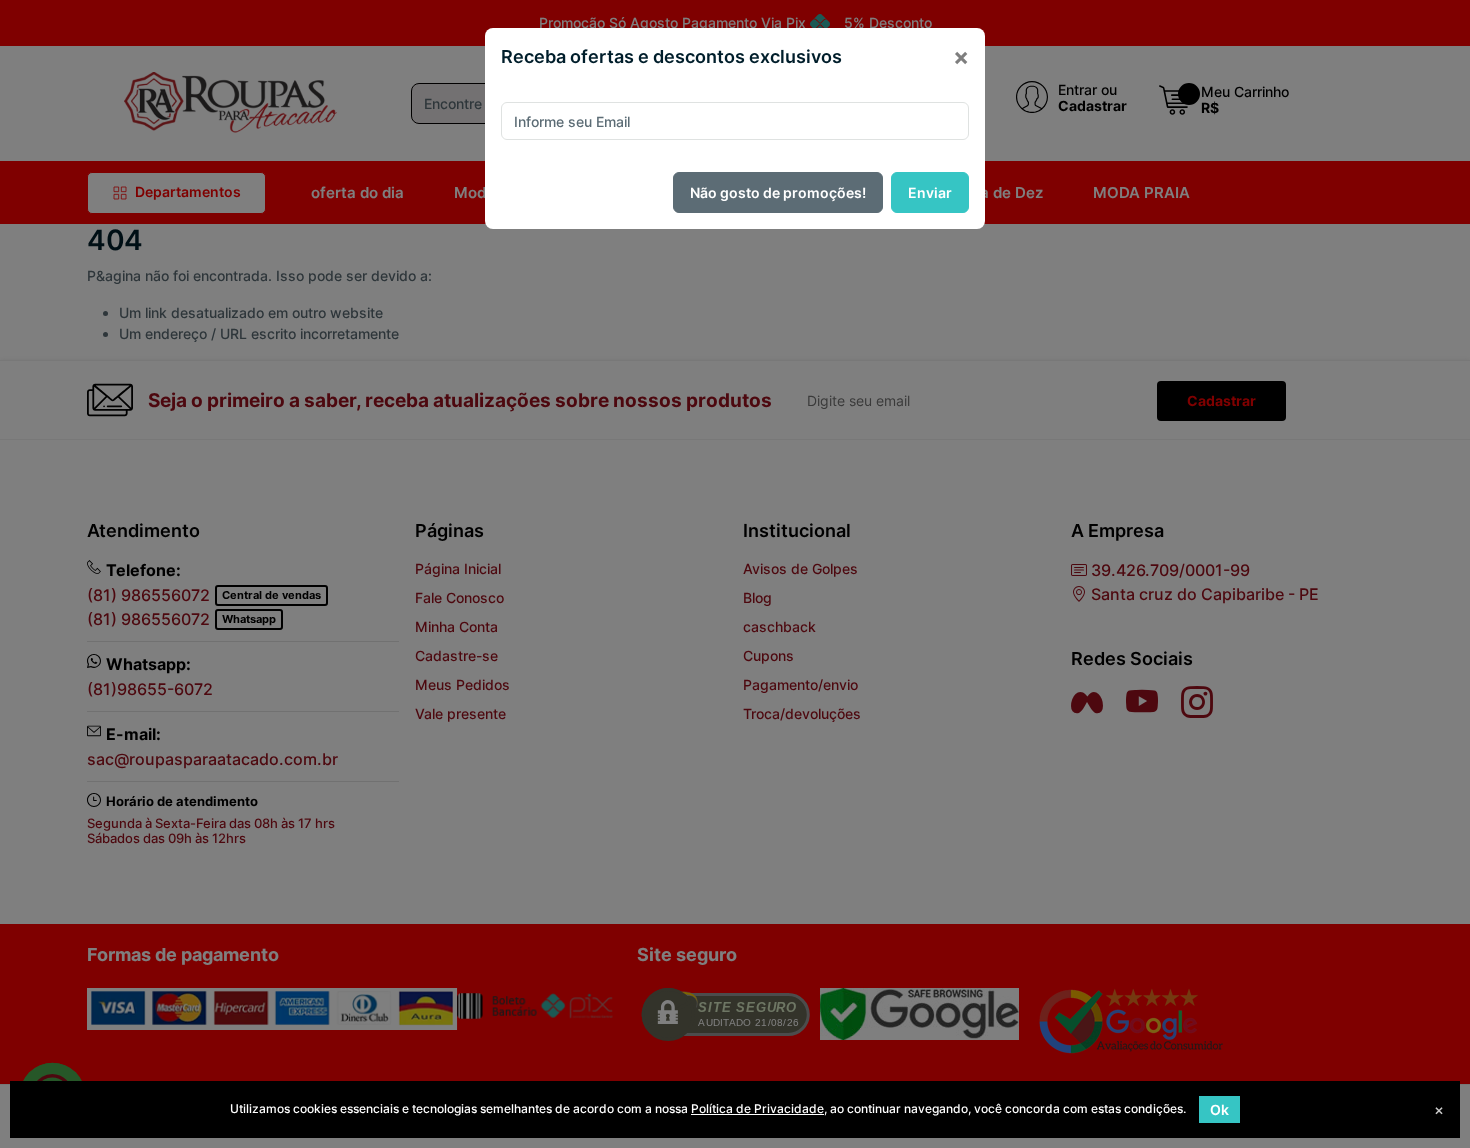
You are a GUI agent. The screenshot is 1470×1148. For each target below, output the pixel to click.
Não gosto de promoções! (778, 192)
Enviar (930, 192)
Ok (1219, 1109)
